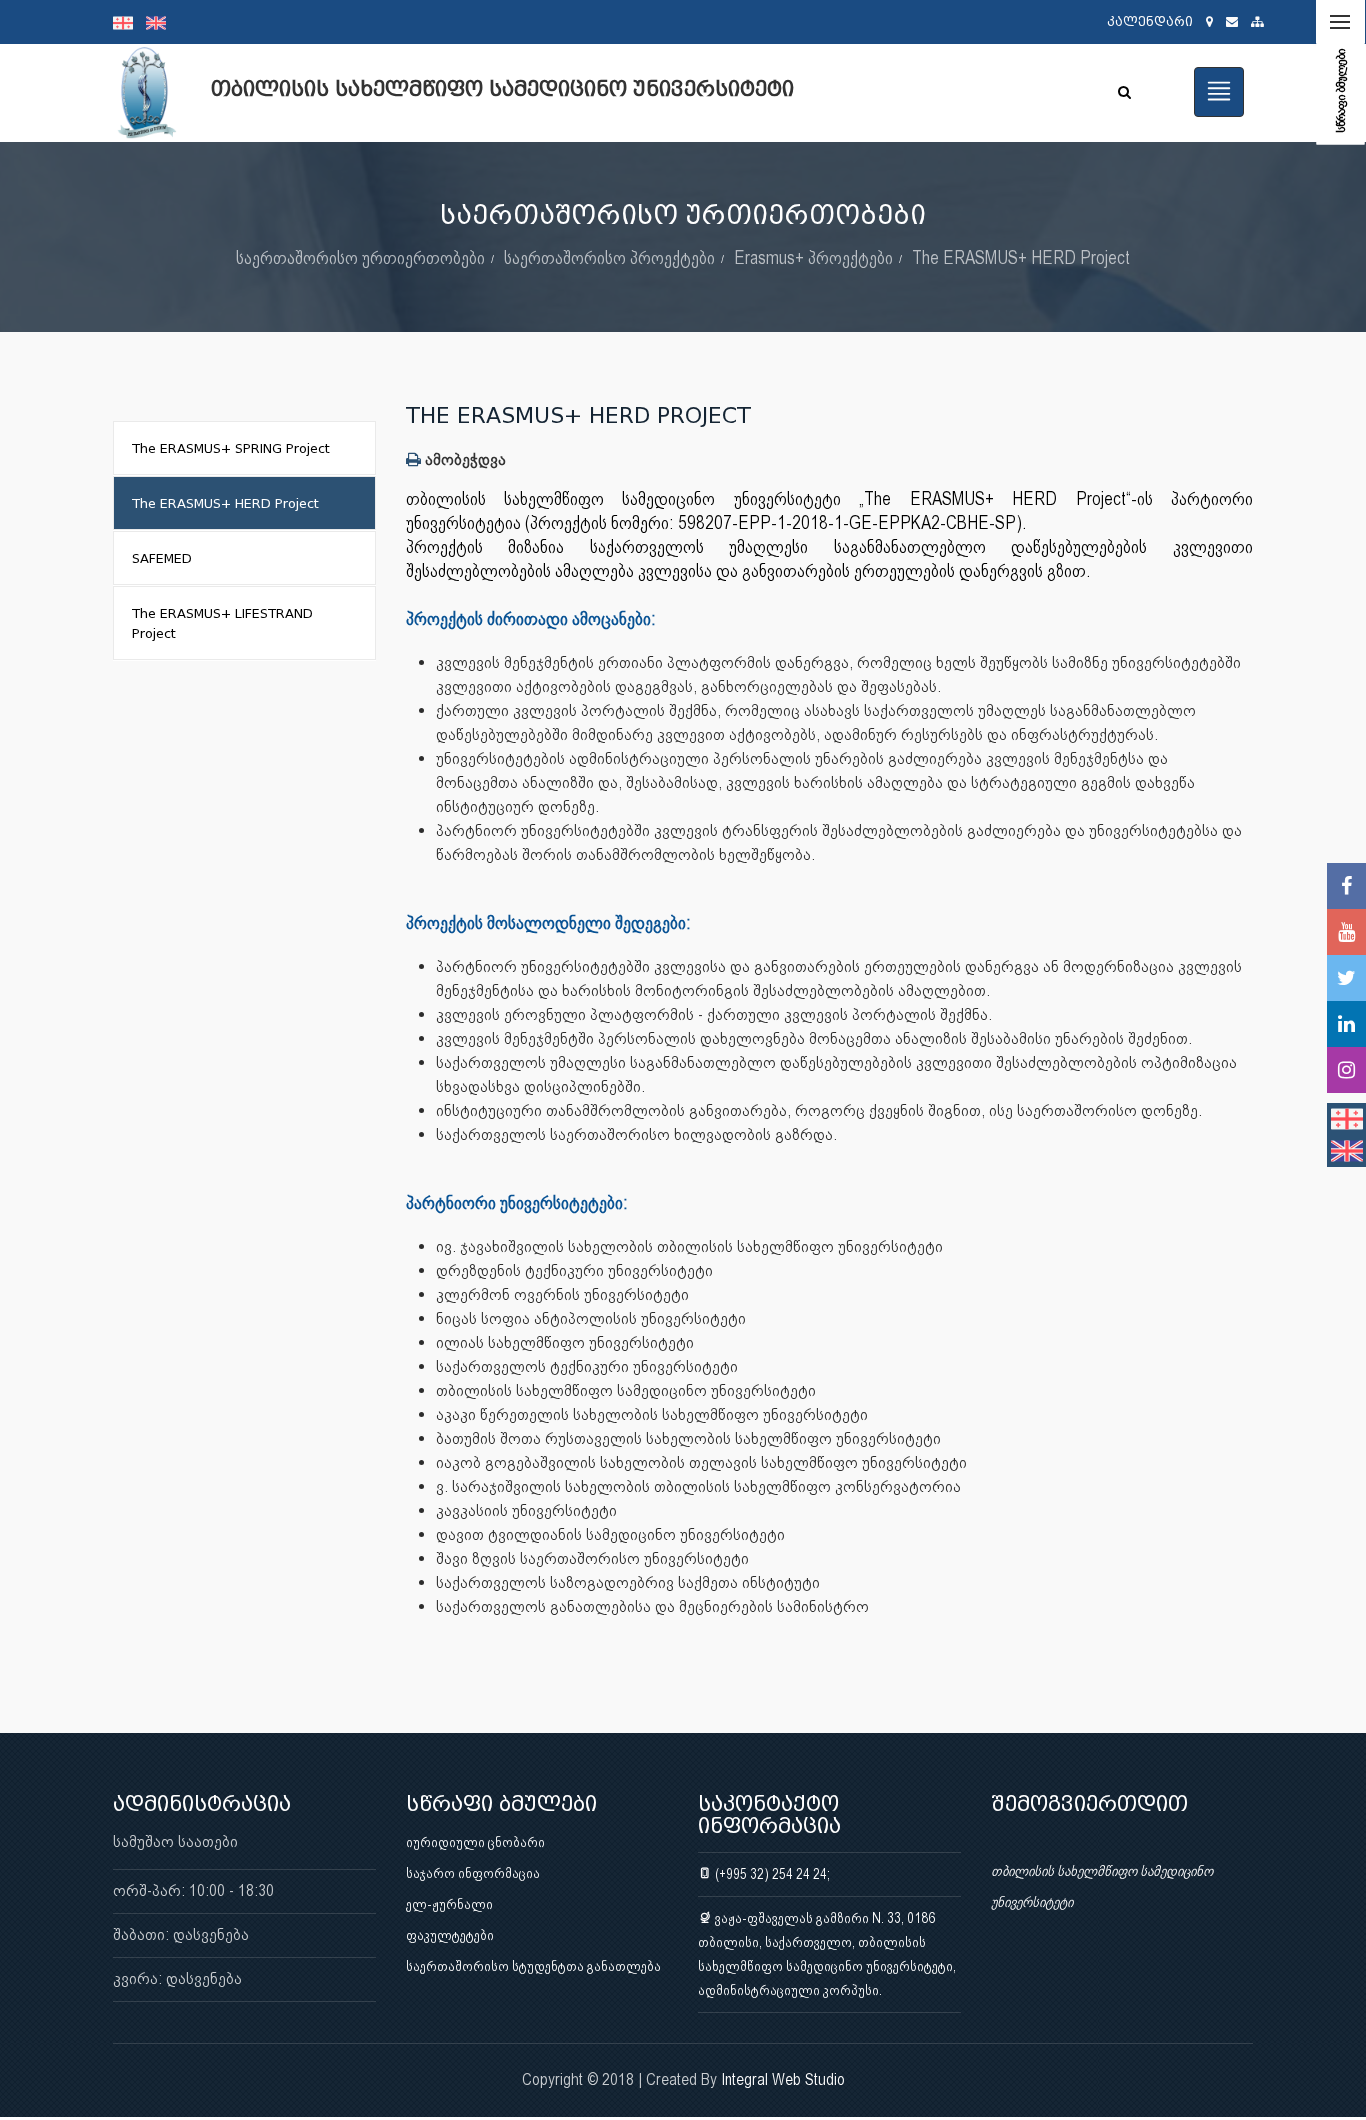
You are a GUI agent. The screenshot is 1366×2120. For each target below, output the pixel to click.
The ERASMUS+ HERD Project (1021, 257)
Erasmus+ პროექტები (813, 257)
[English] (161, 22)
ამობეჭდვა (463, 459)
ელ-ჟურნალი (449, 1904)
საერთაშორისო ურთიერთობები (360, 257)
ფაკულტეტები (450, 1935)
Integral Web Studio (783, 2079)
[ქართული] (129, 22)
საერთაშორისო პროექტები (609, 257)
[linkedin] (1346, 1024)
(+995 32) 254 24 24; (771, 1874)
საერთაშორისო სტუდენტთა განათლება (533, 1966)
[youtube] (1346, 932)
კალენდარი (1150, 21)
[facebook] (1346, 886)
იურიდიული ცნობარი (475, 1842)
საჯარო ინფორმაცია (473, 1873)
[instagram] (1346, 1070)
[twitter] (1346, 978)
